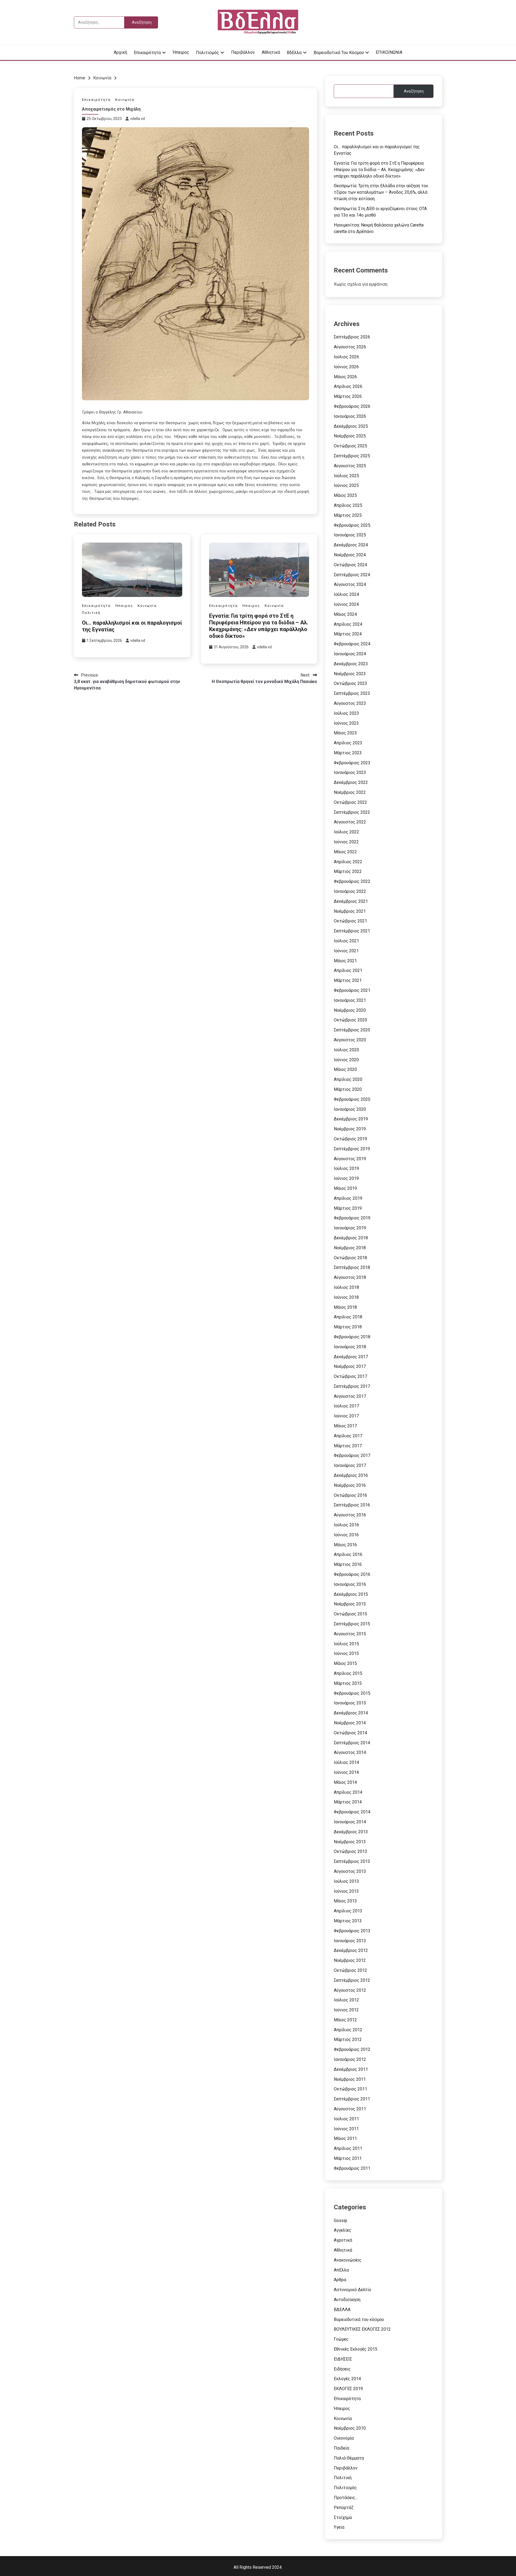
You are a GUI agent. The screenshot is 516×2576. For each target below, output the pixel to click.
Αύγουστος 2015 (350, 1634)
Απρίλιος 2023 (348, 743)
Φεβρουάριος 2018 (352, 1337)
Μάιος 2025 (345, 495)
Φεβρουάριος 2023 (352, 763)
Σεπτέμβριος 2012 (352, 1980)
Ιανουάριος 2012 (350, 2059)
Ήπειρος (181, 52)
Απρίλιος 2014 (348, 1792)
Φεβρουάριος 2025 (352, 525)
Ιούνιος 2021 (346, 951)
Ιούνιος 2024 (346, 604)
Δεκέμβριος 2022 (351, 782)
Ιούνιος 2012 (346, 2010)
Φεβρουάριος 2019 (352, 1218)
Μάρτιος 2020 (348, 1089)
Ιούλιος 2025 (346, 476)
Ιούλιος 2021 (346, 941)
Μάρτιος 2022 (348, 871)
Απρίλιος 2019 (348, 1198)
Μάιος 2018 (345, 1307)
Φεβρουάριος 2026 (352, 406)
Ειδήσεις (342, 2369)
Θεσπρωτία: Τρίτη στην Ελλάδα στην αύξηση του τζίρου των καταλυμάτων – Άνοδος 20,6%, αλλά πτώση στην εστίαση (381, 192)
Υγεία (339, 2527)
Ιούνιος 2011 (346, 2129)
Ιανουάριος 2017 (350, 1465)
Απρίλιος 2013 (348, 1911)
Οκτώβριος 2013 (350, 1851)
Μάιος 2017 (345, 1426)
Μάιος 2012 (345, 2020)
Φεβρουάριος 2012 (352, 2049)
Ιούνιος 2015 (346, 1653)
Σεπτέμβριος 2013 (352, 1861)
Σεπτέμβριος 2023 (352, 693)
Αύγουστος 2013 (350, 1871)
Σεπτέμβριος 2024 (352, 575)
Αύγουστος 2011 (350, 2109)
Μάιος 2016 (345, 1545)
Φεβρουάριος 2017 (352, 1455)
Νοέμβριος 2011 (350, 2079)
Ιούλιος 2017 (346, 1406)
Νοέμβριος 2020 (350, 1010)
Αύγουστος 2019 (350, 1159)
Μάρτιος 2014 (348, 1802)
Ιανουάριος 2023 (350, 772)
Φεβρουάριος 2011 (352, 2168)
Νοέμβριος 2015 (350, 1604)
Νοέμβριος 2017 (350, 1366)
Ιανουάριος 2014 (350, 1822)
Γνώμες (341, 2339)
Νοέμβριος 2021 (350, 911)
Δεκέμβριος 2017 (351, 1357)
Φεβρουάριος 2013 (352, 1931)
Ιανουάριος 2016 (350, 1584)
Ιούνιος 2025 (346, 485)
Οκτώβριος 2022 (350, 802)
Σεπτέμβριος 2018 (352, 1267)
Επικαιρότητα (147, 53)
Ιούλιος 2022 (346, 832)
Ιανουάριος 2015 (350, 1703)
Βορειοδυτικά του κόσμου (339, 53)
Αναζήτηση (414, 91)
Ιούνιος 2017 (346, 1416)
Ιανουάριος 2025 (350, 535)
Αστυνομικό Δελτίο (352, 2290)
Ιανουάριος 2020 (350, 1109)
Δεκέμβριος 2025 (351, 426)
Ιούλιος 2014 (346, 1762)
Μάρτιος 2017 (348, 1446)
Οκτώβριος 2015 (350, 1614)
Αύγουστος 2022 (350, 822)
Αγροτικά (343, 2240)
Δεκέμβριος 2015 (351, 1594)
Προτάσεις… (346, 2498)
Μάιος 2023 (345, 733)
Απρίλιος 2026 (348, 386)
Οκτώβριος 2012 (350, 1970)
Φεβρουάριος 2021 (352, 990)
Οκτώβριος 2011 (350, 2089)
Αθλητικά (271, 52)
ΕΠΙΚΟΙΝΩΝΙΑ (389, 52)
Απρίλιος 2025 (348, 505)
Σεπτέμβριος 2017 (352, 1386)
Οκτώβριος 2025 (350, 446)
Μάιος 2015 (345, 1663)
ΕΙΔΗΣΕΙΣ (343, 2359)
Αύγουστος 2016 (350, 1515)
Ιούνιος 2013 (346, 1891)
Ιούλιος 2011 (346, 2119)
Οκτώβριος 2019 (350, 1139)
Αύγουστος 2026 (350, 347)
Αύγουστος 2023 (350, 703)
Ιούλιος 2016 (346, 1525)
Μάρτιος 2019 (348, 1208)
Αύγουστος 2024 (350, 584)
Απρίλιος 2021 (348, 970)
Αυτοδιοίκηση (347, 2300)
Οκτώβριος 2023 (350, 683)
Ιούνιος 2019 (346, 1178)
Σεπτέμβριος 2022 (352, 812)
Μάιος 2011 (345, 2138)
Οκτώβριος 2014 (350, 1733)
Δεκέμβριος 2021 (351, 901)
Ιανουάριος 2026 (350, 416)
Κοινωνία (125, 100)
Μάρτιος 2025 (348, 515)
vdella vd (137, 119)
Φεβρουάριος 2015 (352, 1693)
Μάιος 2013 (345, 1901)
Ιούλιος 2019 (346, 1168)
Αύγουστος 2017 (350, 1396)
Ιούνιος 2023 (346, 723)
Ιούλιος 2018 (346, 1287)
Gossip (341, 2221)
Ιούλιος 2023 (346, 713)
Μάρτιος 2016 (348, 1564)
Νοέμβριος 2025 (350, 436)
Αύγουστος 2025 (350, 466)
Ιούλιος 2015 (346, 1644)
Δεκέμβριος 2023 (351, 664)
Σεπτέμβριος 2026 (352, 337)
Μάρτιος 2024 (348, 634)
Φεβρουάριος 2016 (352, 1574)
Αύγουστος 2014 (350, 1752)
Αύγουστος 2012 (350, 1990)
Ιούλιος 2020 (346, 1050)
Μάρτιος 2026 (348, 396)
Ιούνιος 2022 (346, 842)
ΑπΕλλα (341, 2270)
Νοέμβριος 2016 (350, 1485)
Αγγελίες (343, 2230)
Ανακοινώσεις (348, 2260)
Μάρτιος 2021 (348, 980)
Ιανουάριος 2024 (350, 654)
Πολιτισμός (207, 53)
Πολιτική (91, 613)
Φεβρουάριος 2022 (352, 881)
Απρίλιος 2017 (348, 1436)
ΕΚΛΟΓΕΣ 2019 (348, 2389)
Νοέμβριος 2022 (350, 792)
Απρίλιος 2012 (348, 2030)
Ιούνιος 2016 (346, 1535)
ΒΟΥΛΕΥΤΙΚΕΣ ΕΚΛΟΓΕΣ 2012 (362, 2329)
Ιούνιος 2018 (346, 1297)
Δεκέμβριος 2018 (351, 1238)
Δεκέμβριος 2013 (351, 1832)
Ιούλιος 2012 (346, 2000)
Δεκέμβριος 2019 (351, 1119)
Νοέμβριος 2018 (350, 1248)
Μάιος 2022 (345, 852)
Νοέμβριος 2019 (350, 1129)
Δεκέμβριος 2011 (351, 2069)
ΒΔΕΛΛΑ (342, 2310)
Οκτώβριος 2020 (350, 1020)
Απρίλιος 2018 (348, 1317)
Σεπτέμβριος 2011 (352, 2099)
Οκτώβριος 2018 (350, 1258)
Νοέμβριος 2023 (350, 674)
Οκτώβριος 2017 (350, 1376)
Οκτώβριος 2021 (350, 921)
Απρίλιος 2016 (348, 1554)
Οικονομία (344, 2438)
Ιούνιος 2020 (346, 1060)
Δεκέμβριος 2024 (351, 545)
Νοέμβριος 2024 (350, 555)
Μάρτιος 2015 (348, 1683)
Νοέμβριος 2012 (350, 1960)
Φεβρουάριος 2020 (352, 1099)
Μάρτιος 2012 (348, 2039)
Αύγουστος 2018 (350, 1277)
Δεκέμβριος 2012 (351, 1950)
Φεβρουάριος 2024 (352, 644)
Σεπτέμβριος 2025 (352, 456)
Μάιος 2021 (345, 961)
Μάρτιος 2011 (348, 2158)
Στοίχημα (343, 2517)
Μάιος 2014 (345, 1782)
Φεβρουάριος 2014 (352, 1812)
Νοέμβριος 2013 (350, 1842)
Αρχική (120, 52)
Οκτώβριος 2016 (350, 1495)
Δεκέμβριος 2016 (351, 1475)
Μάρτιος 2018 (348, 1327)
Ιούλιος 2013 (346, 1881)
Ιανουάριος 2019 (350, 1228)
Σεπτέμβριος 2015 (352, 1624)
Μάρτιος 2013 (348, 1921)
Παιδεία (341, 2448)
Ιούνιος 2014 (346, 1772)
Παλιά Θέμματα (349, 2458)
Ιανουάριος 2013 (350, 1941)
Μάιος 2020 (345, 1069)
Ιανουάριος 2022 (350, 891)
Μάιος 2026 (345, 377)
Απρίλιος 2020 (348, 1079)
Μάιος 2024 (345, 614)
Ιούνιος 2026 (346, 367)
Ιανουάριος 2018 (350, 1347)
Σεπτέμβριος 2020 (352, 1030)
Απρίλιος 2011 (348, 2148)
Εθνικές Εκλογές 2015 (356, 2349)
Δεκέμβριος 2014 (351, 1713)
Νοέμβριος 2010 (350, 2428)
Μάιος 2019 (345, 1188)
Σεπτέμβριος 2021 (352, 931)
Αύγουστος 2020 (350, 1040)
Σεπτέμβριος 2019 (352, 1149)
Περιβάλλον (243, 52)
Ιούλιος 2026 (346, 357)
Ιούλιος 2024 (346, 594)
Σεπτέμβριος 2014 (352, 1743)
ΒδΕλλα (294, 53)
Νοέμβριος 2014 (350, 1723)
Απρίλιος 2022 (348, 862)
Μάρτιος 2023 (348, 753)
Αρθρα (340, 2280)
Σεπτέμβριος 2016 (352, 1505)
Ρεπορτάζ (344, 2508)
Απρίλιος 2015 (348, 1673)
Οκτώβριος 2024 (350, 565)
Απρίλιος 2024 (348, 624)
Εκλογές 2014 (347, 2379)
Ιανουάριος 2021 (350, 1000)
